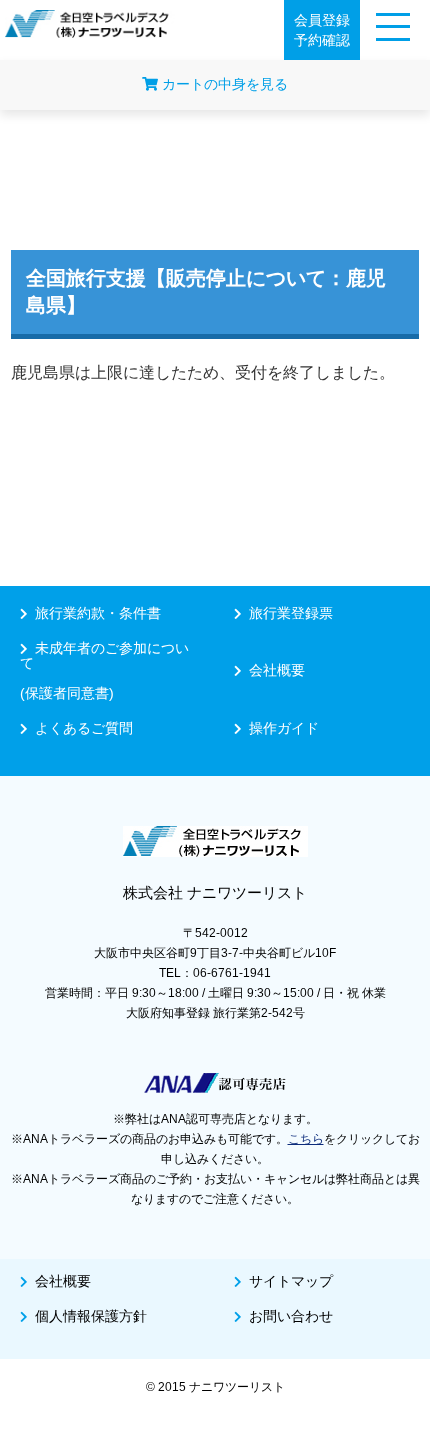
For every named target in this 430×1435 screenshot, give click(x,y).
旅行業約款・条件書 (98, 613)
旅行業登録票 (291, 613)
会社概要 (277, 670)
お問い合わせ (291, 1316)
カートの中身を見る (223, 84)
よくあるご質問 (84, 728)
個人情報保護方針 (91, 1316)
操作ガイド (284, 728)
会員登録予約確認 (322, 30)
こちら (306, 1139)
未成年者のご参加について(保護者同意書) (104, 670)
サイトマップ (291, 1281)
